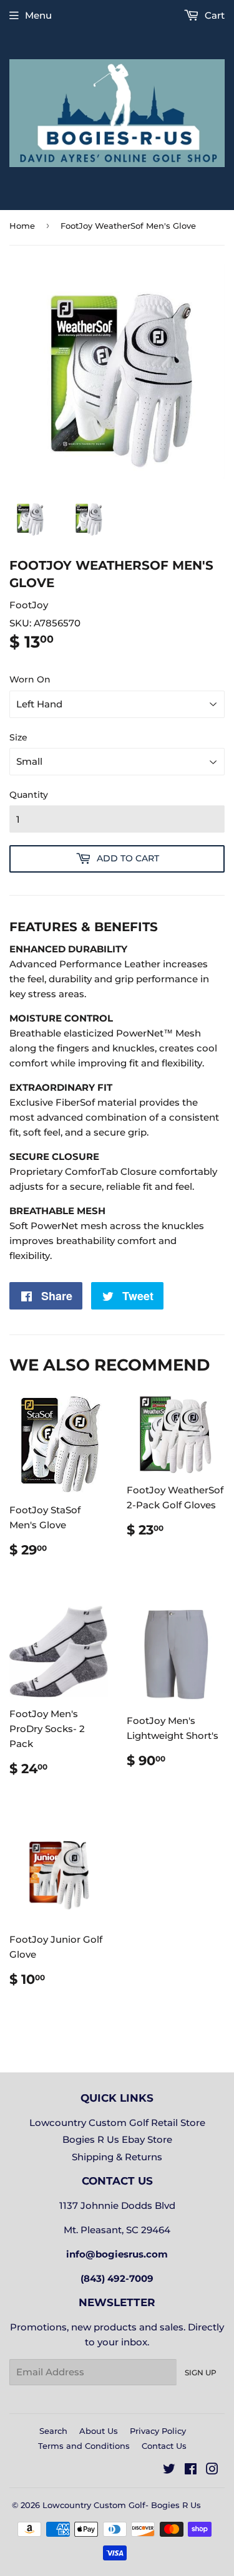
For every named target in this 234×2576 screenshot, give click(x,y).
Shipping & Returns (117, 2157)
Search (53, 2431)
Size (18, 737)
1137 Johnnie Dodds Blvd (117, 2205)
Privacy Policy (158, 2431)
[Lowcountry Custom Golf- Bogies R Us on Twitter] (169, 2470)
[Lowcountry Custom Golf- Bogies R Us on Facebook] (191, 2470)
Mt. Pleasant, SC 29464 (117, 2230)
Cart (213, 15)
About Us (99, 2431)
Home (22, 226)
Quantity (29, 795)
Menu (38, 15)
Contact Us (164, 2446)
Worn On (30, 679)
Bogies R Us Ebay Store (117, 2139)
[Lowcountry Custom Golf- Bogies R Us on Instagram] (212, 2470)
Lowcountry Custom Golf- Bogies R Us (122, 2505)
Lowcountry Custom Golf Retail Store (117, 2123)
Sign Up (201, 2373)
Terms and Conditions (84, 2446)
